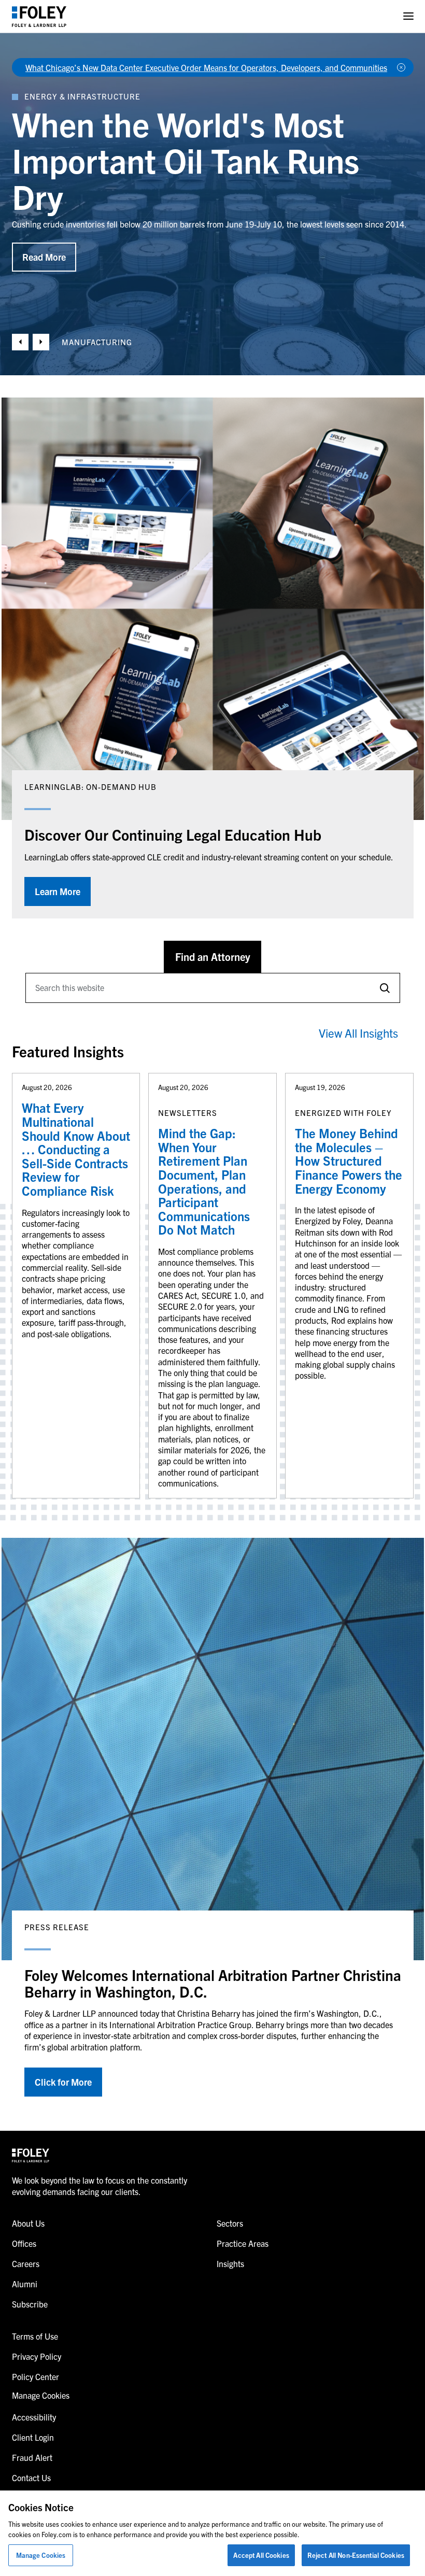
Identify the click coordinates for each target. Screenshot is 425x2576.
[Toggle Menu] (408, 16)
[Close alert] (401, 67)
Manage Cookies (41, 2555)
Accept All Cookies (261, 2555)
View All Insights (358, 1033)
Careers (26, 2263)
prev (20, 342)
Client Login (33, 2437)
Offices (24, 2243)
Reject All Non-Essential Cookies (356, 2555)
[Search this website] (385, 988)
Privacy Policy (37, 2356)
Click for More (63, 2082)
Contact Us (31, 2478)
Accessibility (34, 2417)
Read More (44, 220)
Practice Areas (243, 2243)
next (41, 342)
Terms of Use (35, 2336)
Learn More (58, 891)
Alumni (25, 2284)
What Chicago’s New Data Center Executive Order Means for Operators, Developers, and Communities (206, 67)
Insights (230, 2263)
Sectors (230, 2223)
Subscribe (30, 2304)
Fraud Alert (32, 2457)
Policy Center (36, 2376)
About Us (28, 2223)
